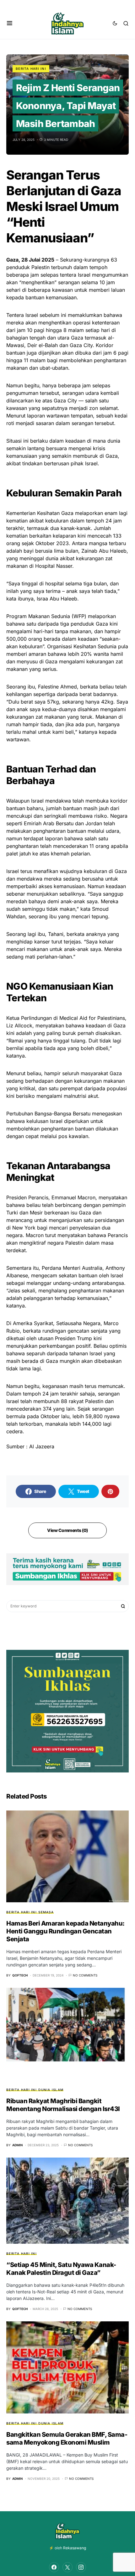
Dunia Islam (51, 2090)
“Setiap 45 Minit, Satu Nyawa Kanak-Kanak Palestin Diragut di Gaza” (61, 2269)
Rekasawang (75, 2548)
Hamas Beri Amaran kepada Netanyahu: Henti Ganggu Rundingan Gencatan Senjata (65, 1931)
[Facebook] (54, 2567)
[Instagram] (81, 2567)
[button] (10, 23)
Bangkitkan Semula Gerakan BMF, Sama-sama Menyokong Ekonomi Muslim (67, 2438)
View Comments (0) (67, 1530)
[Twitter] (67, 2567)
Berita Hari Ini (31, 69)
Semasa (46, 1912)
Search (123, 1606)
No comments (85, 1975)
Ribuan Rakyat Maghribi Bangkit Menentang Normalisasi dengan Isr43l (63, 2105)
